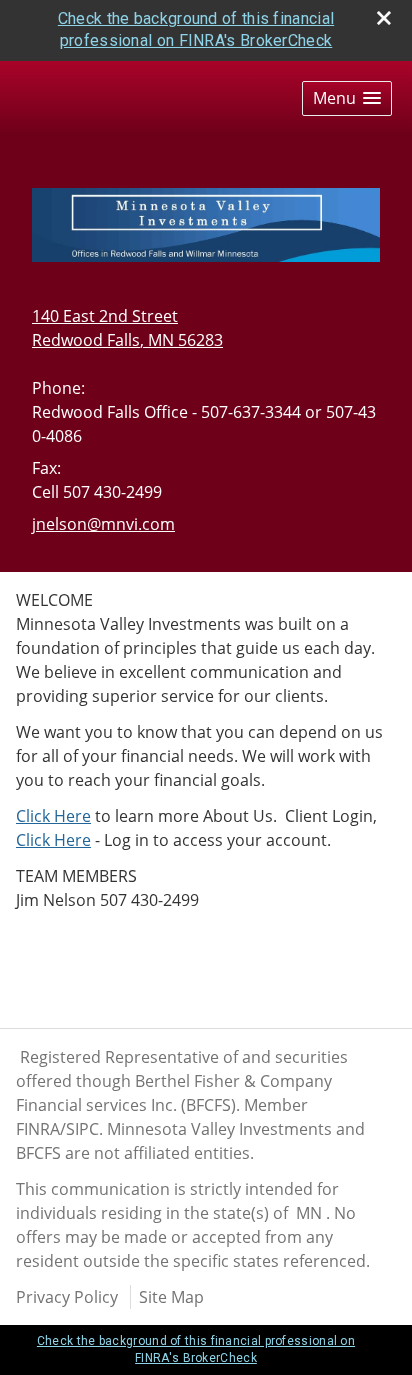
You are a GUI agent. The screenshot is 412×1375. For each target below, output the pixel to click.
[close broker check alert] (384, 18)
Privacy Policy (67, 1297)
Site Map (171, 1297)
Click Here (53, 816)
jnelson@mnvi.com (103, 524)
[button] (347, 98)
